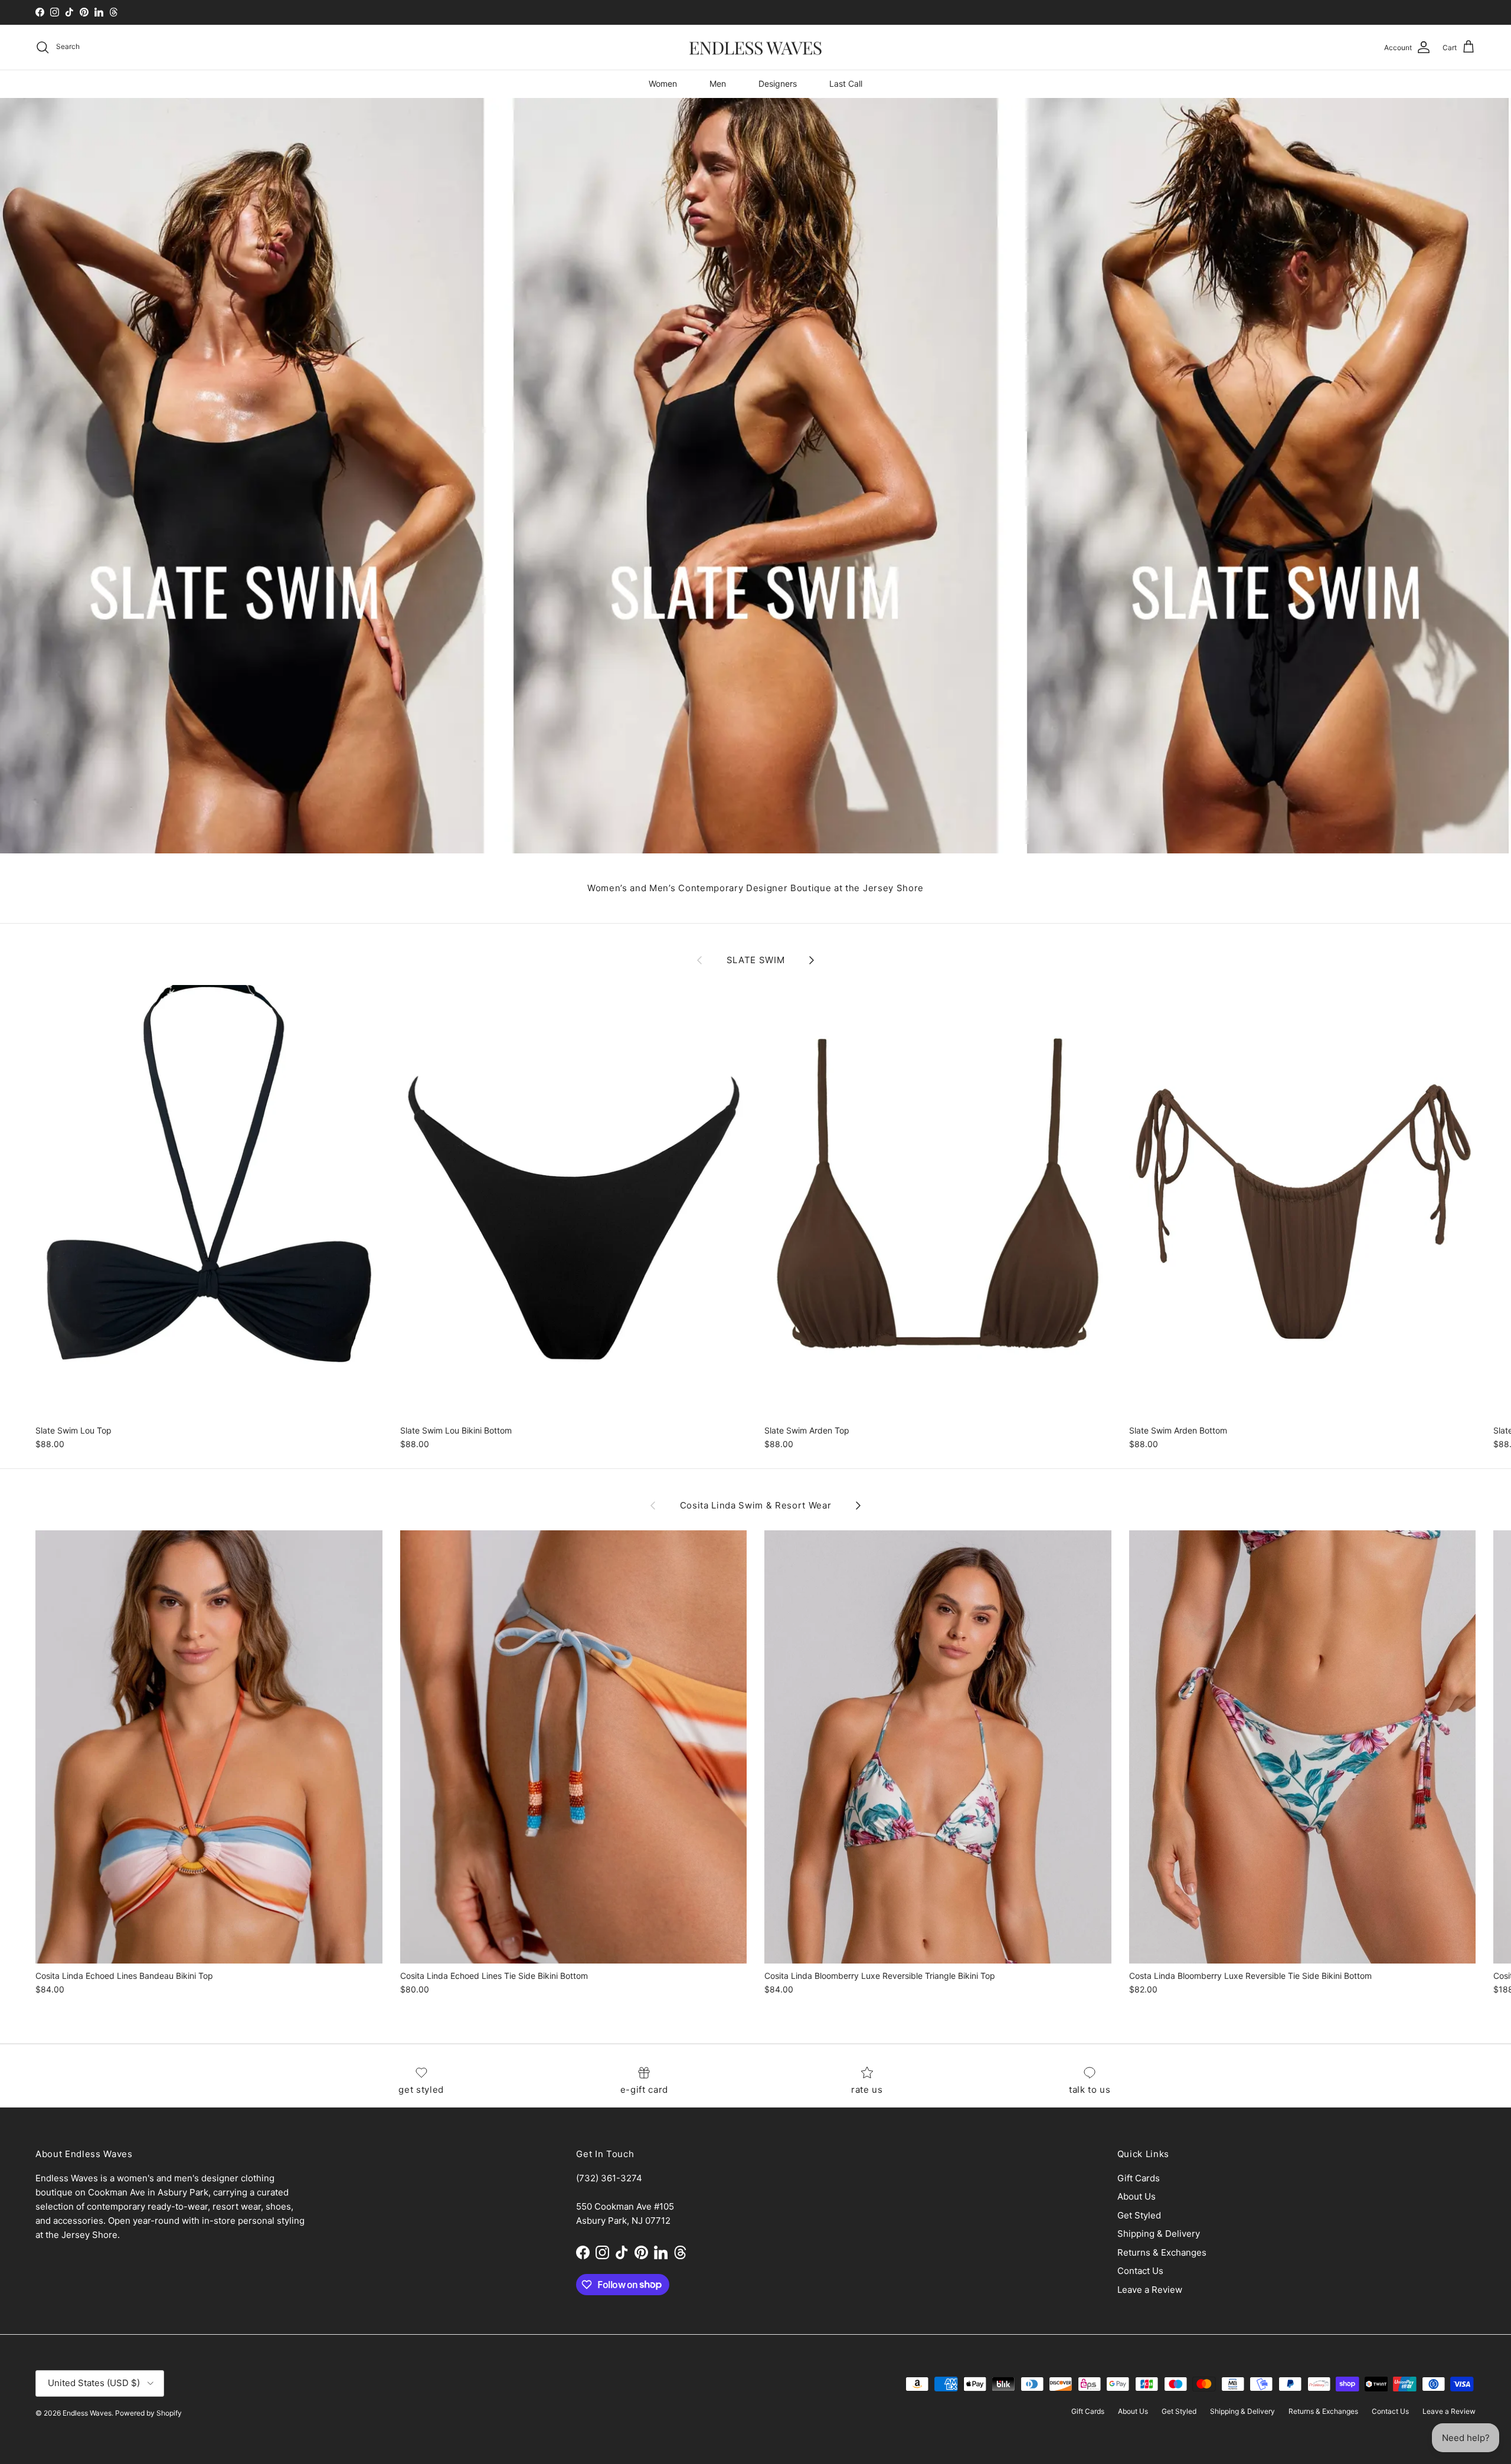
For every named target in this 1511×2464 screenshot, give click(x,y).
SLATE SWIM (756, 960)
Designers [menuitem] (778, 84)
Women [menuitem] (663, 84)
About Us (1136, 2196)
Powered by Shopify (148, 2413)
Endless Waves (87, 2413)
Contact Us (1140, 2271)
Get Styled (1139, 2215)
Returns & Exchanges (1162, 2252)
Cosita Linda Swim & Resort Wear (756, 1506)
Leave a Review (1150, 2290)
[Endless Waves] (755, 48)
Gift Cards (1139, 2178)
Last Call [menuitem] (846, 84)
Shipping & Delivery (1159, 2234)
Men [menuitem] (718, 84)
